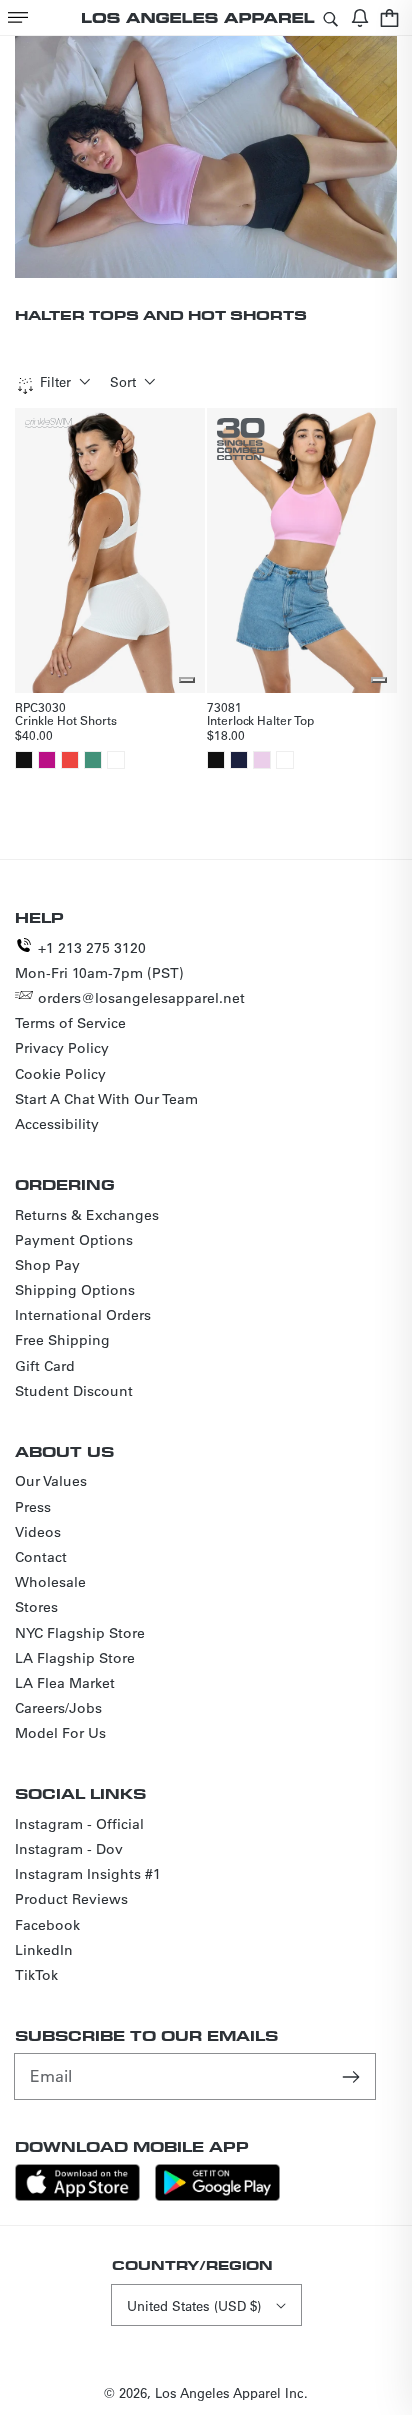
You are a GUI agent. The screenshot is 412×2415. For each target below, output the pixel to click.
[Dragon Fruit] (47, 760)
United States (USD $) (194, 2305)
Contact (41, 1557)
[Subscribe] (353, 2076)
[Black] (24, 760)
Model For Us (60, 1733)
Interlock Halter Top (260, 720)
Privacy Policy (62, 1048)
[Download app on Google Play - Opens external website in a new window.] (217, 2195)
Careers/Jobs (58, 1708)
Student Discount (74, 1391)
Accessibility (57, 1124)
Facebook (47, 1925)
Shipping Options (75, 1290)
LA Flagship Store (75, 1658)
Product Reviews (71, 1899)
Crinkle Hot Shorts (66, 720)
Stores (36, 1607)
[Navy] (239, 760)
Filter (55, 381)
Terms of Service (70, 1023)
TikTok (36, 1975)
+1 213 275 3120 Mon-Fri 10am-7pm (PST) (99, 960)
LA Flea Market (65, 1683)
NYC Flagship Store (80, 1633)
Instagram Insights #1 (88, 1874)
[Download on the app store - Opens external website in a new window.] (77, 2195)
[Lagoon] (93, 760)
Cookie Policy (60, 1074)
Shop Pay (47, 1265)
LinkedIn (44, 1950)
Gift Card (45, 1366)
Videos (38, 1532)
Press (33, 1507)
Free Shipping (62, 1340)
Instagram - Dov (69, 1849)
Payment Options (74, 1240)
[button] (18, 17)
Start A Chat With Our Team (106, 1099)
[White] (116, 760)
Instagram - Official (79, 1824)
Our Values (51, 1481)
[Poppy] (70, 760)
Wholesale (50, 1582)
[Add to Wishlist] (187, 680)
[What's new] (360, 17)
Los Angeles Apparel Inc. (231, 2392)
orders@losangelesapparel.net (141, 998)
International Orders (83, 1315)
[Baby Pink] (262, 760)
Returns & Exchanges (87, 1215)
